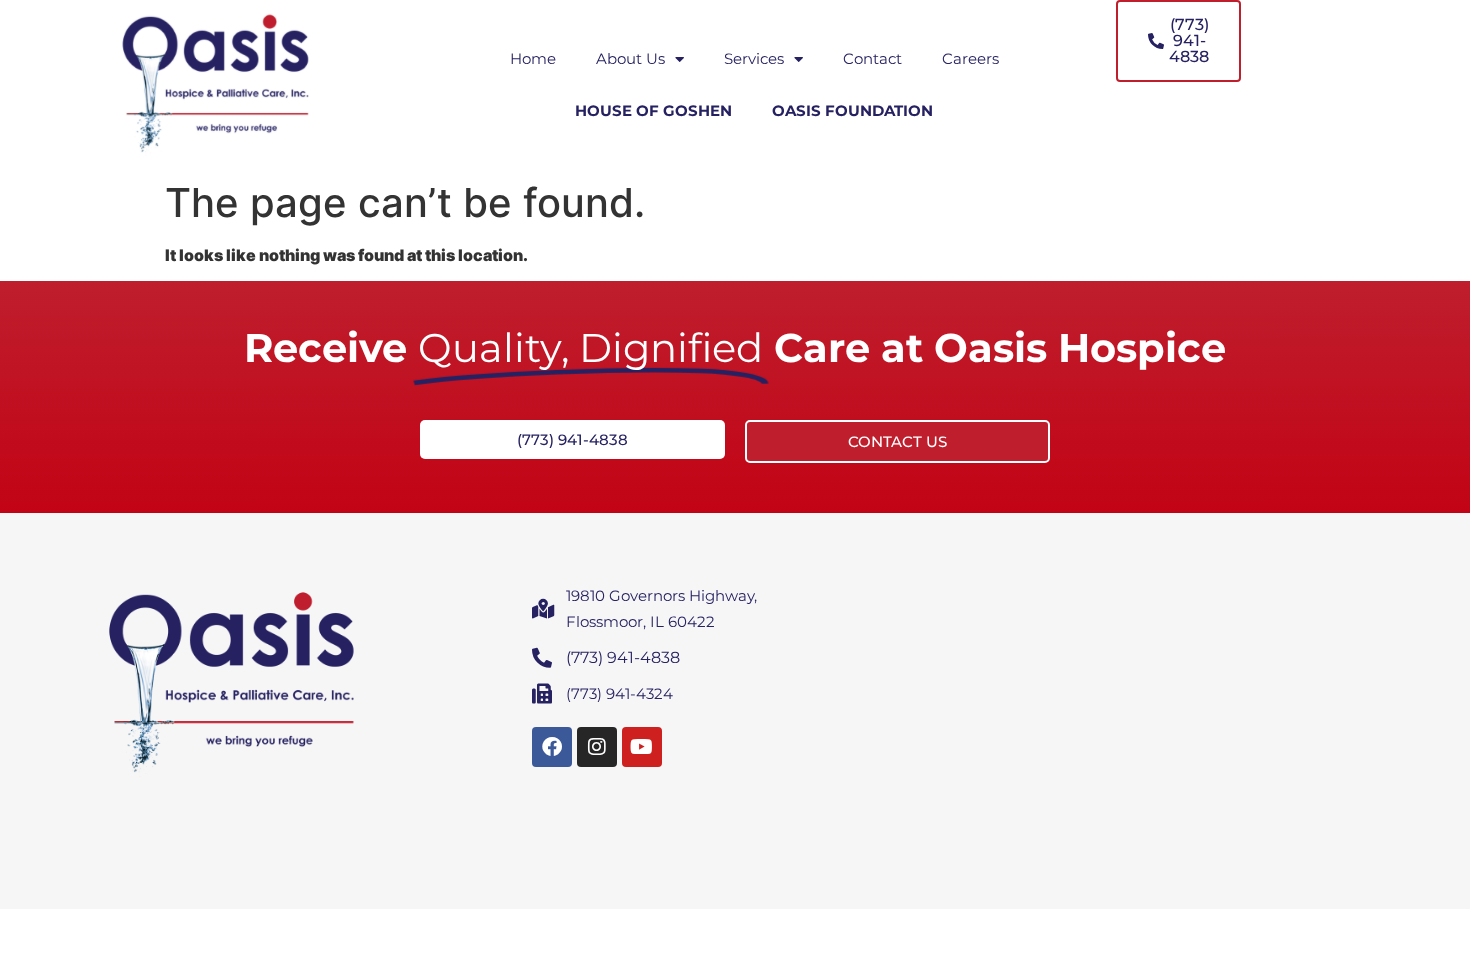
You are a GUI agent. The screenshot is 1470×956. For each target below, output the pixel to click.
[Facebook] (552, 747)
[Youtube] (642, 747)
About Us (630, 58)
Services (754, 58)
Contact (872, 58)
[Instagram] (597, 747)
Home (533, 58)
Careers (970, 58)
